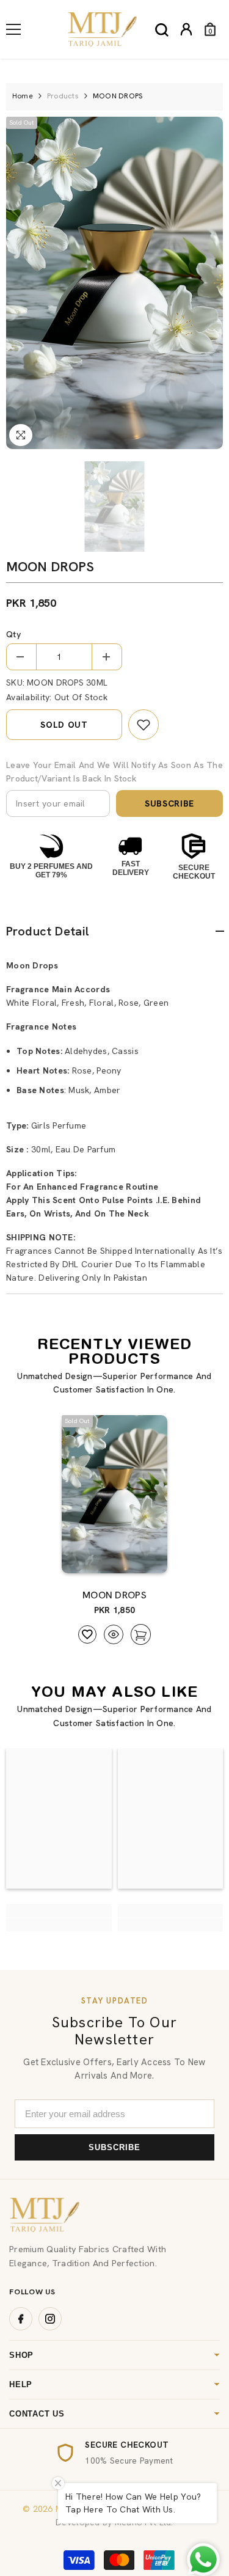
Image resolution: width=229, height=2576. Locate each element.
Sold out (64, 725)
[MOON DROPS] (114, 1495)
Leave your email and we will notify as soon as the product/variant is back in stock (114, 772)
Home (23, 96)
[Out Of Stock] (137, 1558)
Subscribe (169, 803)
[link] (144, 725)
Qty (13, 634)
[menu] (13, 29)
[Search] (162, 30)
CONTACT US (37, 2414)
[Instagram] (50, 2319)
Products (63, 96)
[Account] (186, 29)
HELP (21, 2384)
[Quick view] (114, 1634)
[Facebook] (21, 2319)
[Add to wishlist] (87, 1634)
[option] (114, 283)
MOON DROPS (114, 1595)
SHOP (21, 2355)
